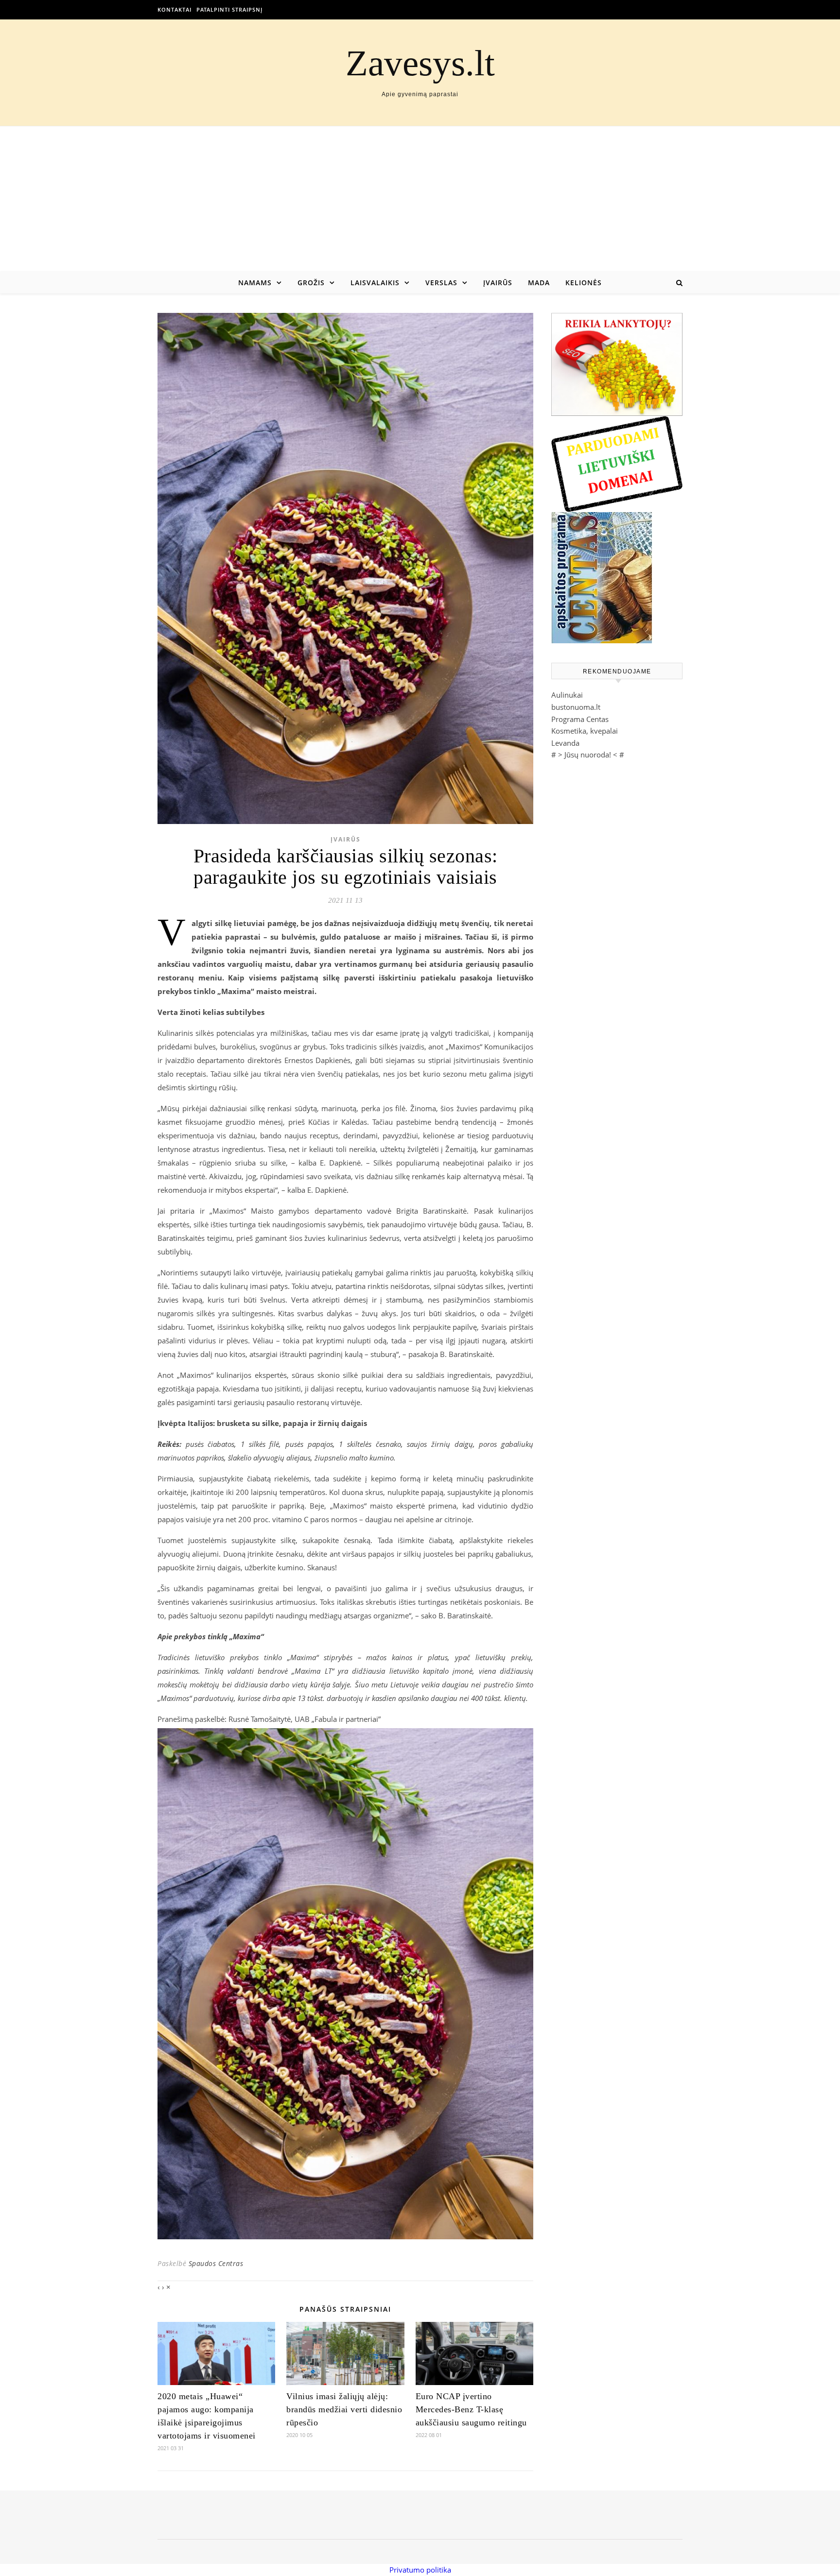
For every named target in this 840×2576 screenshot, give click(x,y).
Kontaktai (175, 9)
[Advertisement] (420, 199)
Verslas (441, 283)
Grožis (311, 283)
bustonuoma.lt (576, 707)
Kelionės (584, 283)
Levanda (565, 743)
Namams (255, 283)
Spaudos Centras (216, 2263)
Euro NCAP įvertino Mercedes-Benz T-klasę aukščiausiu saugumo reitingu (471, 2409)
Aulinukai (567, 695)
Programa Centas (580, 719)
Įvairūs (498, 283)
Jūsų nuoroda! (588, 755)
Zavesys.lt (420, 63)
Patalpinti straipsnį (229, 9)
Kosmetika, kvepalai (585, 731)
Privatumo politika (420, 2570)
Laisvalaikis (375, 283)
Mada (539, 283)
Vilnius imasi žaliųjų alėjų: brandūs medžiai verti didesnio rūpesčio (344, 2409)
